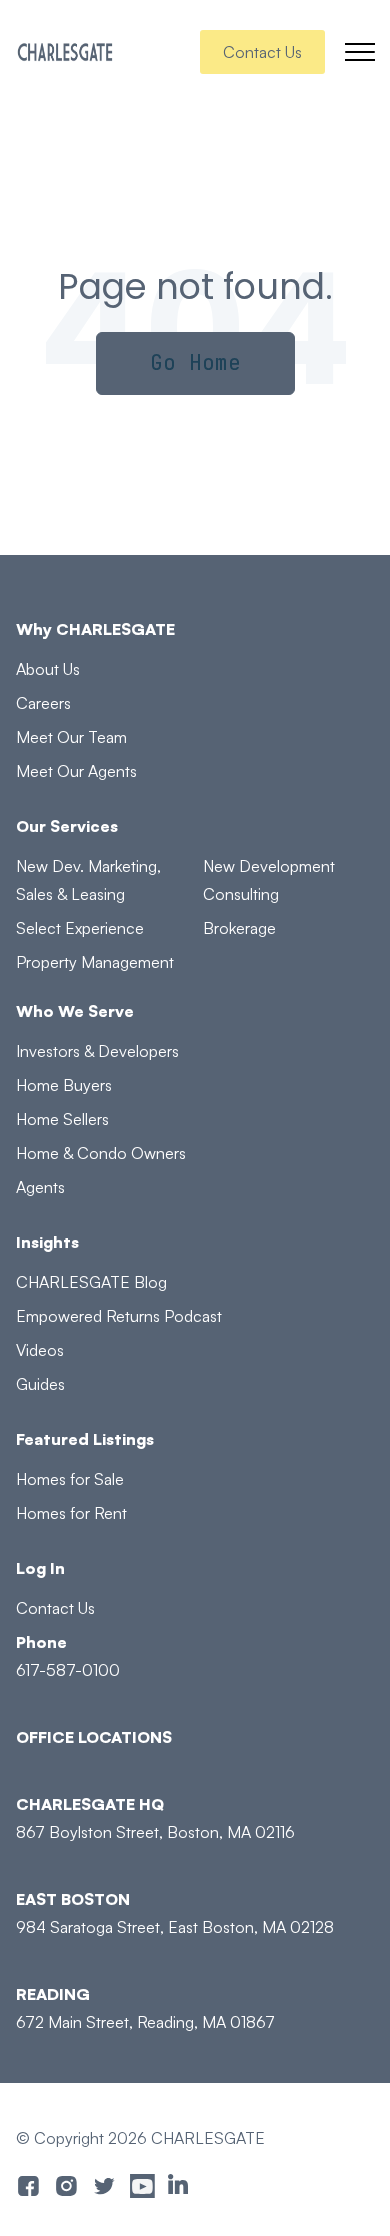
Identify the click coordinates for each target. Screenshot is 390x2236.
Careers (43, 703)
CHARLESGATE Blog (91, 1282)
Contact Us (262, 52)
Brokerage (239, 928)
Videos (40, 1350)
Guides (40, 1384)
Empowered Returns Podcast (119, 1316)
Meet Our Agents (76, 771)
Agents (40, 1187)
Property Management (95, 962)
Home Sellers (62, 1119)
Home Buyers (64, 1085)
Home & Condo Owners (101, 1153)
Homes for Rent (71, 1513)
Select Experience (80, 928)
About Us (48, 669)
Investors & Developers (97, 1051)
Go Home (195, 362)
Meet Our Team (71, 737)
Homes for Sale (70, 1479)
